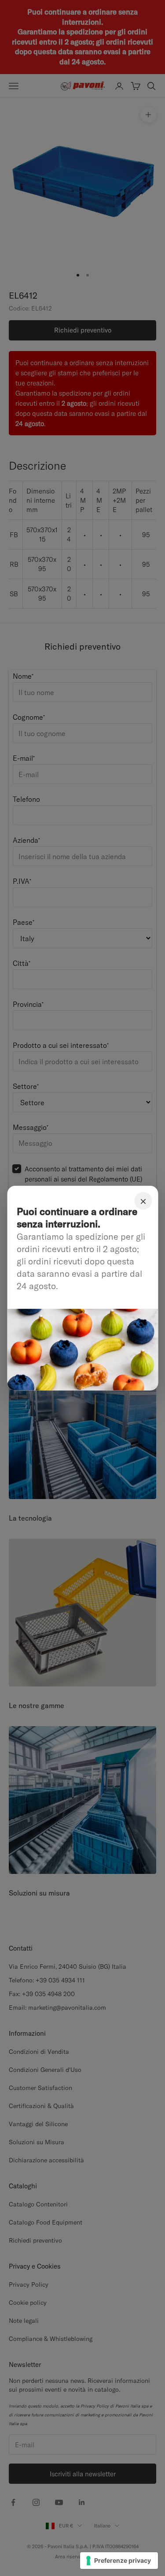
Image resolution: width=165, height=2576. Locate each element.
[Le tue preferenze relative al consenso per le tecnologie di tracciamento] (119, 2561)
